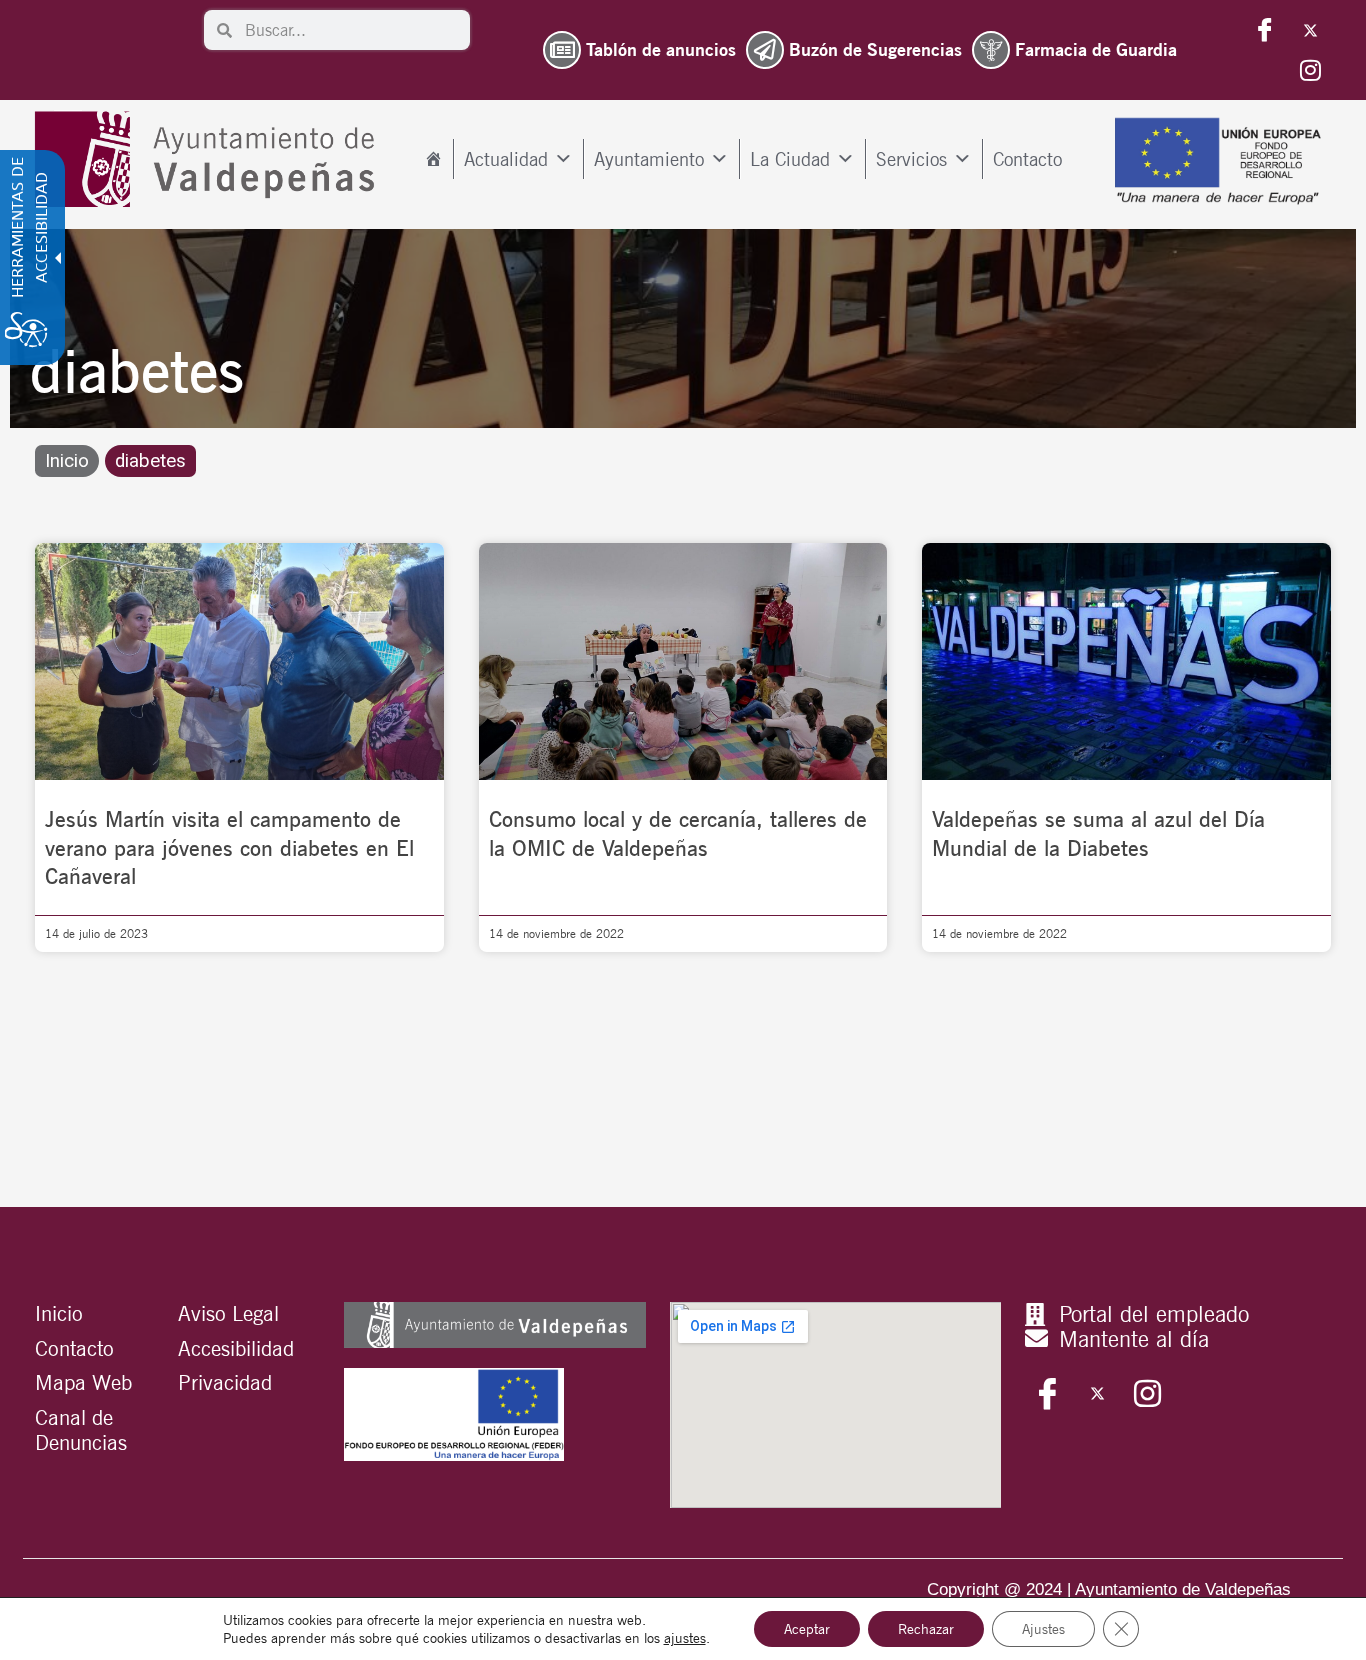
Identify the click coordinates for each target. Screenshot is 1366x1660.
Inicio (67, 461)
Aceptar (807, 1629)
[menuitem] (433, 159)
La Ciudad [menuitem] (790, 159)
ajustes (685, 1638)
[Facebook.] (1265, 30)
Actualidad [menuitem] (506, 159)
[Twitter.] (1310, 30)
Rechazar (926, 1629)
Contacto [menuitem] (1027, 159)
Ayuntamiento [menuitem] (649, 159)
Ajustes (1043, 1629)
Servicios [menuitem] (911, 159)
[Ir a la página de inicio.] (209, 159)
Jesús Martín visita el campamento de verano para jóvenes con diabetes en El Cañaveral (229, 847)
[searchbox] (351, 30)
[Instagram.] (1310, 70)
